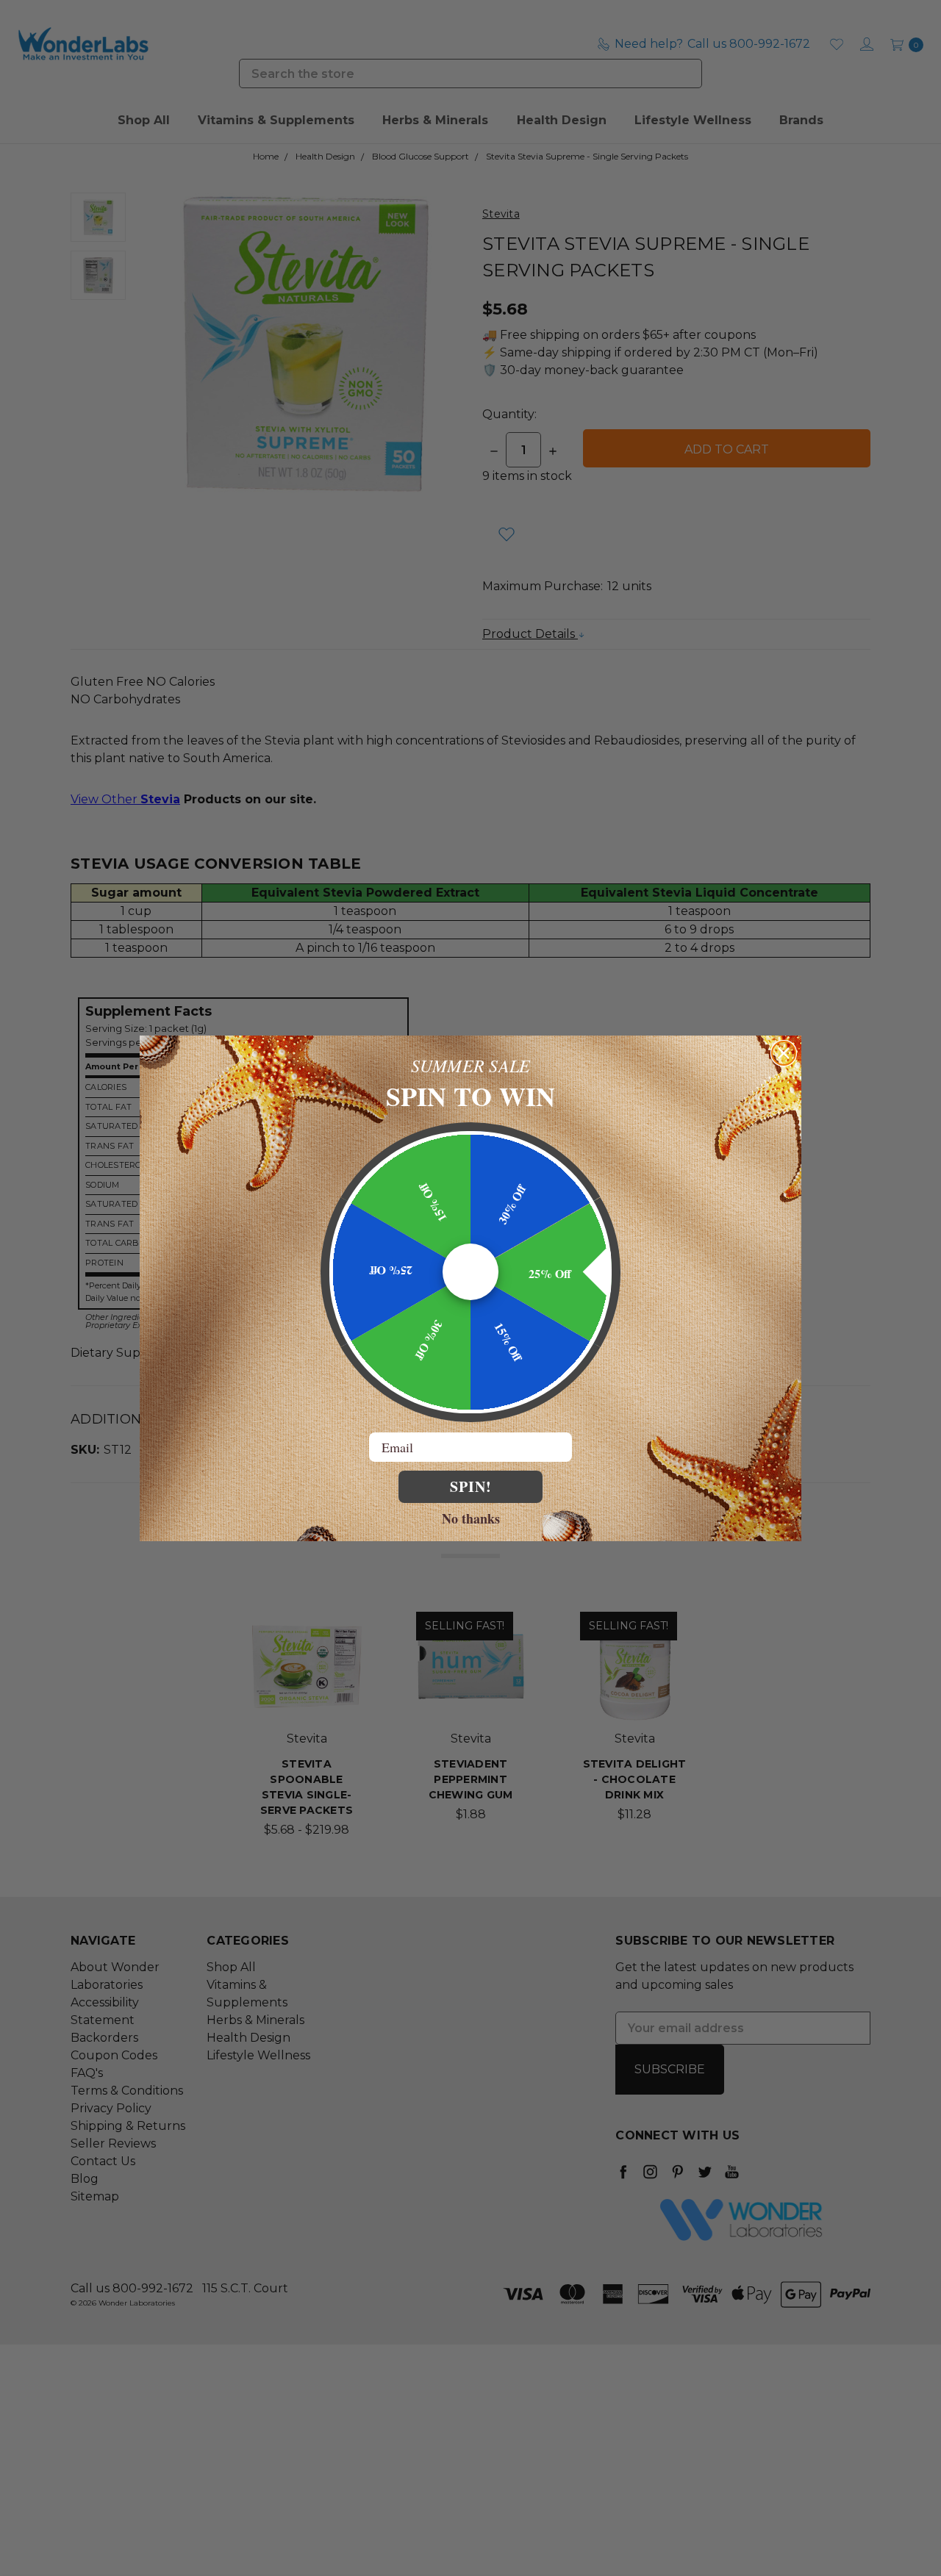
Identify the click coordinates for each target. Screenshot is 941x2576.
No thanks (471, 1518)
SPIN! (471, 1486)
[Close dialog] (784, 1053)
